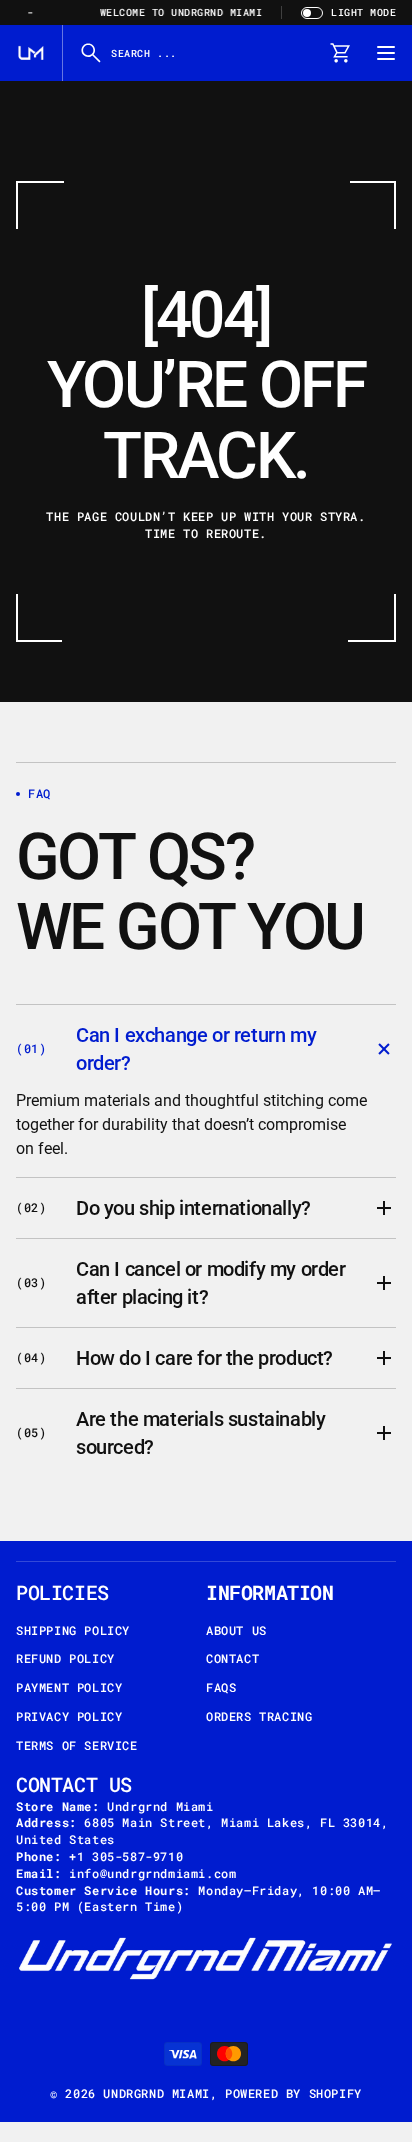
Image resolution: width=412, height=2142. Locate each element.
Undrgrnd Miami (156, 2093)
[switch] (346, 12)
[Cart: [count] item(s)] (340, 53)
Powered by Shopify (293, 2093)
